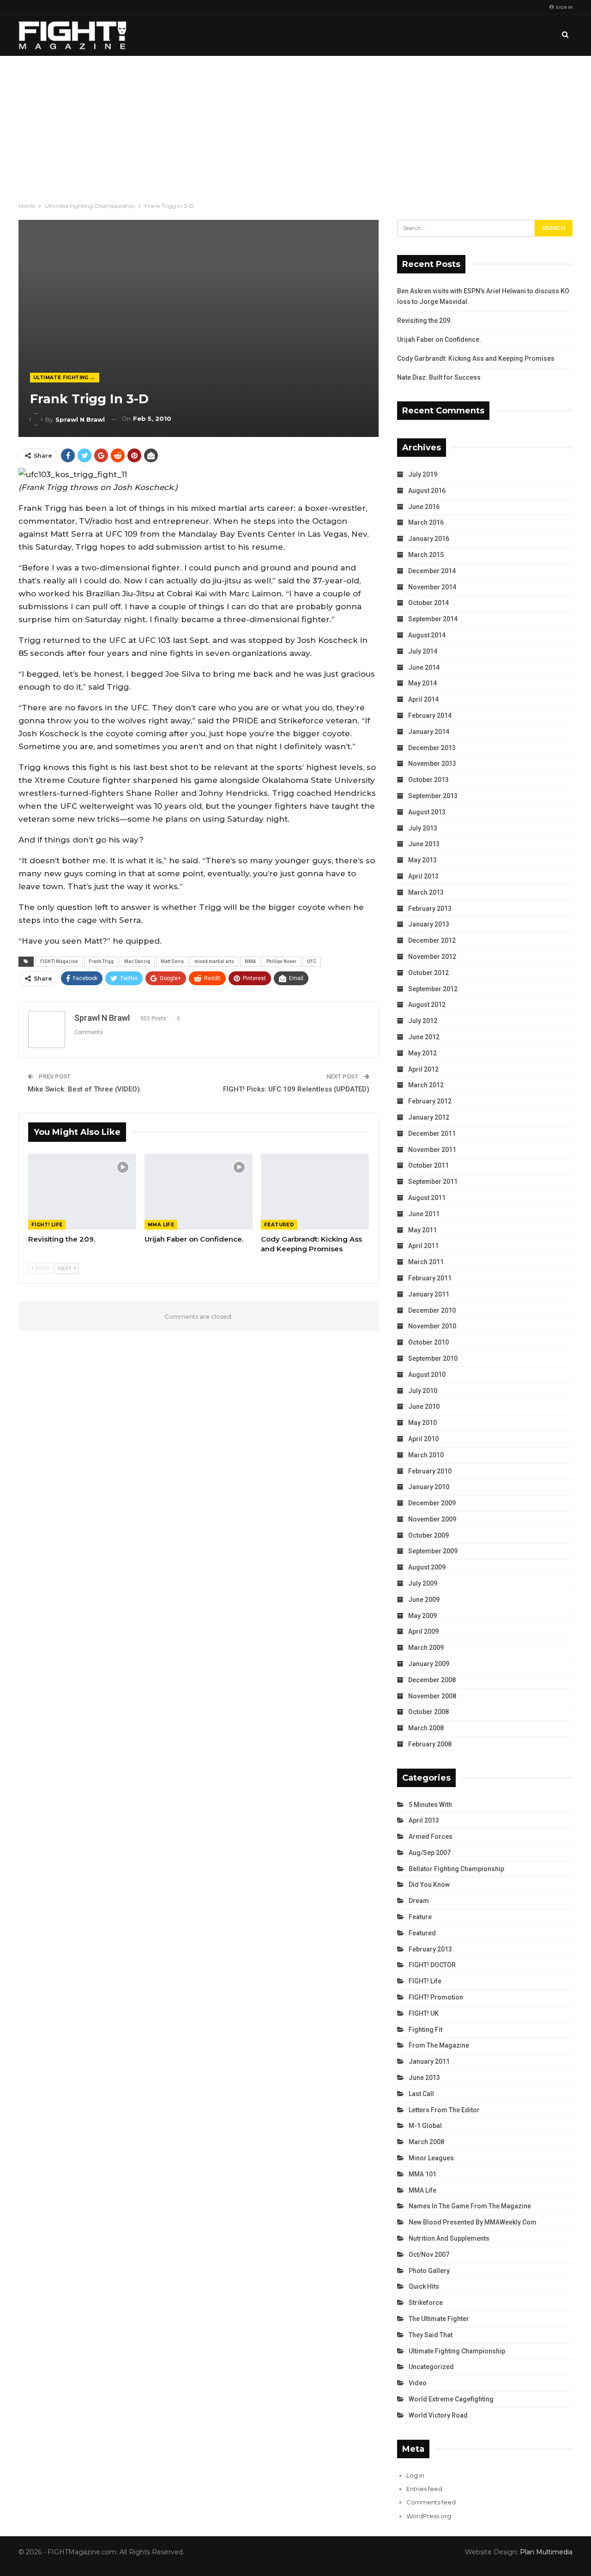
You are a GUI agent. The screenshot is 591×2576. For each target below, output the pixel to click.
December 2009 (432, 1503)
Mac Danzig (137, 961)
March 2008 (426, 1728)
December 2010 (432, 1310)
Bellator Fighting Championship (456, 1869)
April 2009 (423, 1631)
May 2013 (422, 860)
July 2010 (423, 1391)
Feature (420, 1917)
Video (418, 2383)
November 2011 (432, 1150)
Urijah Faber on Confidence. (439, 339)
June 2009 (424, 1600)
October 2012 (428, 973)
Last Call (421, 2094)
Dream (419, 1901)
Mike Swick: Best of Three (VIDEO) (84, 1089)
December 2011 (432, 1133)
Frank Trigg (101, 961)
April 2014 (423, 699)
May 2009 (422, 1616)
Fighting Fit (425, 2030)
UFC (312, 961)
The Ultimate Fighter (439, 2319)
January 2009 (429, 1664)
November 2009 (432, 1519)
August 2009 (427, 1567)
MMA (250, 961)
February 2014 (430, 715)
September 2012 (433, 989)
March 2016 (426, 522)
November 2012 (432, 957)
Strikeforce (426, 2303)
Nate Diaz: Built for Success (439, 377)
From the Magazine (439, 2045)
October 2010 (428, 1342)
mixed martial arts (214, 961)
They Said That (431, 2335)
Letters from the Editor (444, 2110)
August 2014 (427, 635)
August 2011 (427, 1198)
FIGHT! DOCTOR (432, 1965)
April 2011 (423, 1246)
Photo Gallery (429, 2271)
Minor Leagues (431, 2158)
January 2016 (429, 539)
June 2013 (424, 844)
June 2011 (424, 1214)
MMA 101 (422, 2174)
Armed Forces (431, 1837)
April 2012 (423, 1069)
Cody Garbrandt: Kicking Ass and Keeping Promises (476, 358)
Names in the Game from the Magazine (470, 2206)
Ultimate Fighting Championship (66, 378)
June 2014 (424, 667)
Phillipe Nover (281, 961)
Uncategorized (431, 2367)
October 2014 (428, 603)
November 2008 (432, 1696)
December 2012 (432, 940)
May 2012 (422, 1053)
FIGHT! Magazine (59, 961)
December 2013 (432, 748)
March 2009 (426, 1648)
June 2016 (424, 507)
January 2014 (429, 732)
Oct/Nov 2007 (429, 2255)
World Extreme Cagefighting (451, 2399)
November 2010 (432, 1326)
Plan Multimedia (546, 2552)
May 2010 (422, 1423)
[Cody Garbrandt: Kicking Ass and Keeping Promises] (315, 1192)
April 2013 (423, 876)
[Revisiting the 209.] (82, 1192)
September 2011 (433, 1182)
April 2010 (423, 1439)
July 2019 (423, 474)
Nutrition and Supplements (449, 2238)
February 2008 (430, 1744)
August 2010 (427, 1375)
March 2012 (426, 1085)
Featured (279, 1225)
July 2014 (423, 651)
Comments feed (431, 2502)
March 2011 (426, 1262)
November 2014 (432, 587)
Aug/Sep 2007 (430, 1853)
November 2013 (432, 764)
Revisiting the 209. (425, 321)
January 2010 (429, 1487)
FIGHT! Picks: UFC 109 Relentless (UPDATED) (296, 1089)
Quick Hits (424, 2286)
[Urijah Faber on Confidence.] (199, 1192)
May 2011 (422, 1230)
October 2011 (428, 1165)
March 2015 (426, 555)
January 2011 (429, 1294)
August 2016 (427, 491)
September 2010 (433, 1358)
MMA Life (161, 1225)
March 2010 (426, 1455)
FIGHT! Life (47, 1225)
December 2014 (432, 571)
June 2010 (424, 1406)
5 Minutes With (430, 1805)
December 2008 (432, 1680)
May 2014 (422, 683)
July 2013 (423, 828)
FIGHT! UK (424, 2013)
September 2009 (433, 1551)
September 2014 (433, 619)
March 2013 (426, 892)
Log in (415, 2475)
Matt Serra (172, 961)
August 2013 (427, 812)
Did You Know (429, 1885)
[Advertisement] (295, 125)
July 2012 (423, 1021)
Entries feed (424, 2489)
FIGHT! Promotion (436, 1997)
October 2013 (428, 780)
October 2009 (428, 1535)
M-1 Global (425, 2126)
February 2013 (430, 909)
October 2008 (428, 1712)
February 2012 (430, 1101)
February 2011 (430, 1278)
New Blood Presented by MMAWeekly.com (473, 2222)
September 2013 (433, 796)
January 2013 (429, 924)
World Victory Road (438, 2415)
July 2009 (423, 1583)
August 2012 (427, 1005)
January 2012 (429, 1117)
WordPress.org (429, 2516)
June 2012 (424, 1037)
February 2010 (430, 1471)
